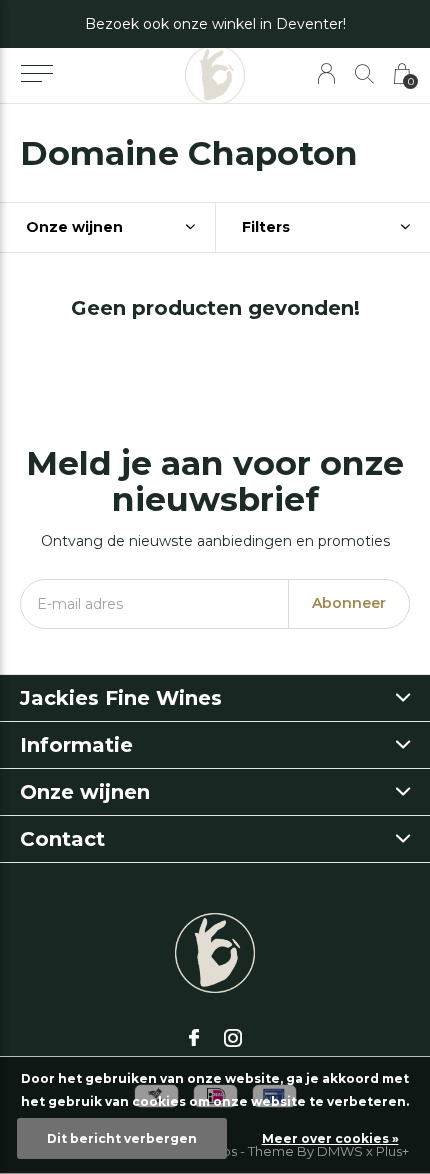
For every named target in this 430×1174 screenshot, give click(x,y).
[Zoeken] (364, 73)
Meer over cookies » (330, 1138)
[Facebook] (194, 1038)
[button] (36, 74)
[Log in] (326, 73)
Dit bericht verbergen (122, 1138)
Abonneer (349, 603)
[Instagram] (233, 1038)
